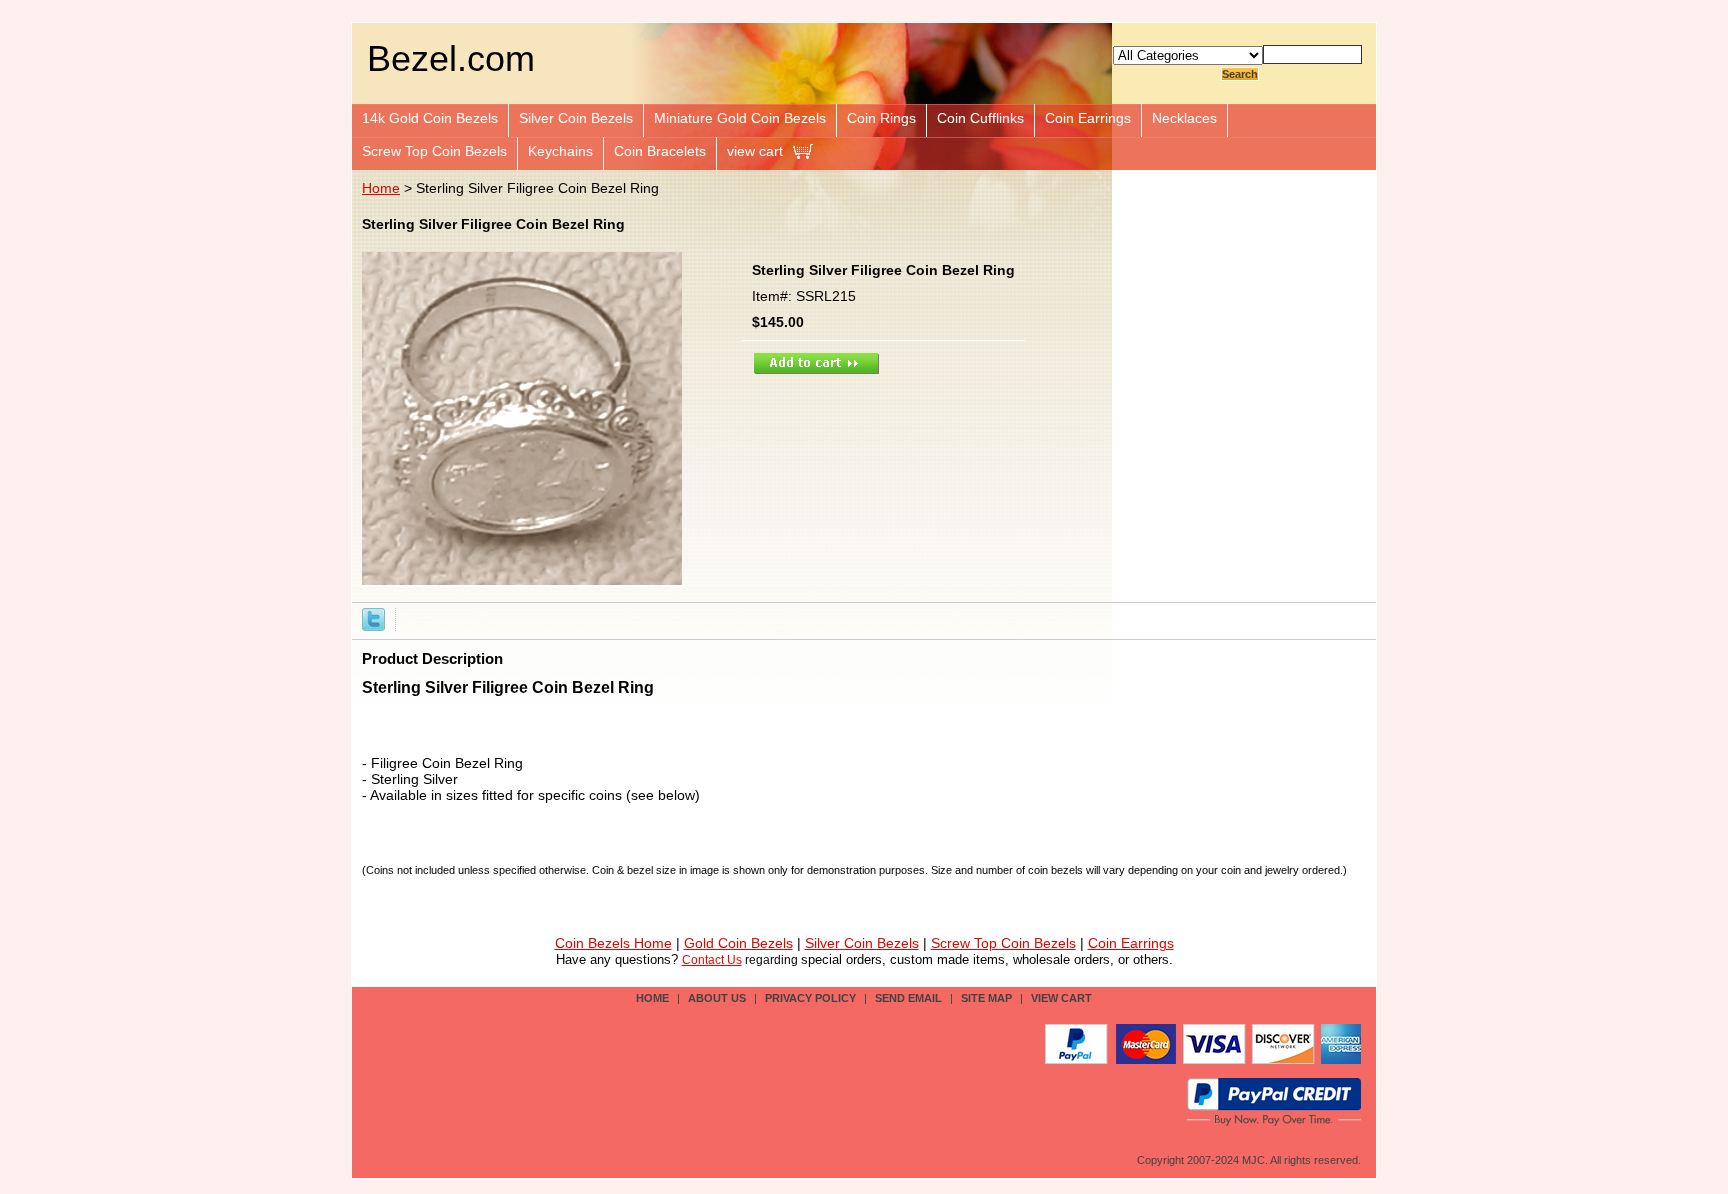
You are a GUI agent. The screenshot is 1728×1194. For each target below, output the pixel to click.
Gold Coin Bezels (738, 943)
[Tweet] (373, 618)
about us (717, 998)
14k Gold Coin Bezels (430, 118)
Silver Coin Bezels (576, 118)
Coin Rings (881, 118)
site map (986, 998)
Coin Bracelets (660, 151)
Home (381, 188)
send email (908, 998)
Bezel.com (451, 58)
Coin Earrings (1088, 118)
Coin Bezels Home (613, 943)
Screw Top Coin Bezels (434, 151)
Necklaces (1184, 118)
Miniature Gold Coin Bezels (740, 118)
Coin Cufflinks (980, 118)
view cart (755, 151)
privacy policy (810, 998)
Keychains (560, 151)
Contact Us (712, 960)
